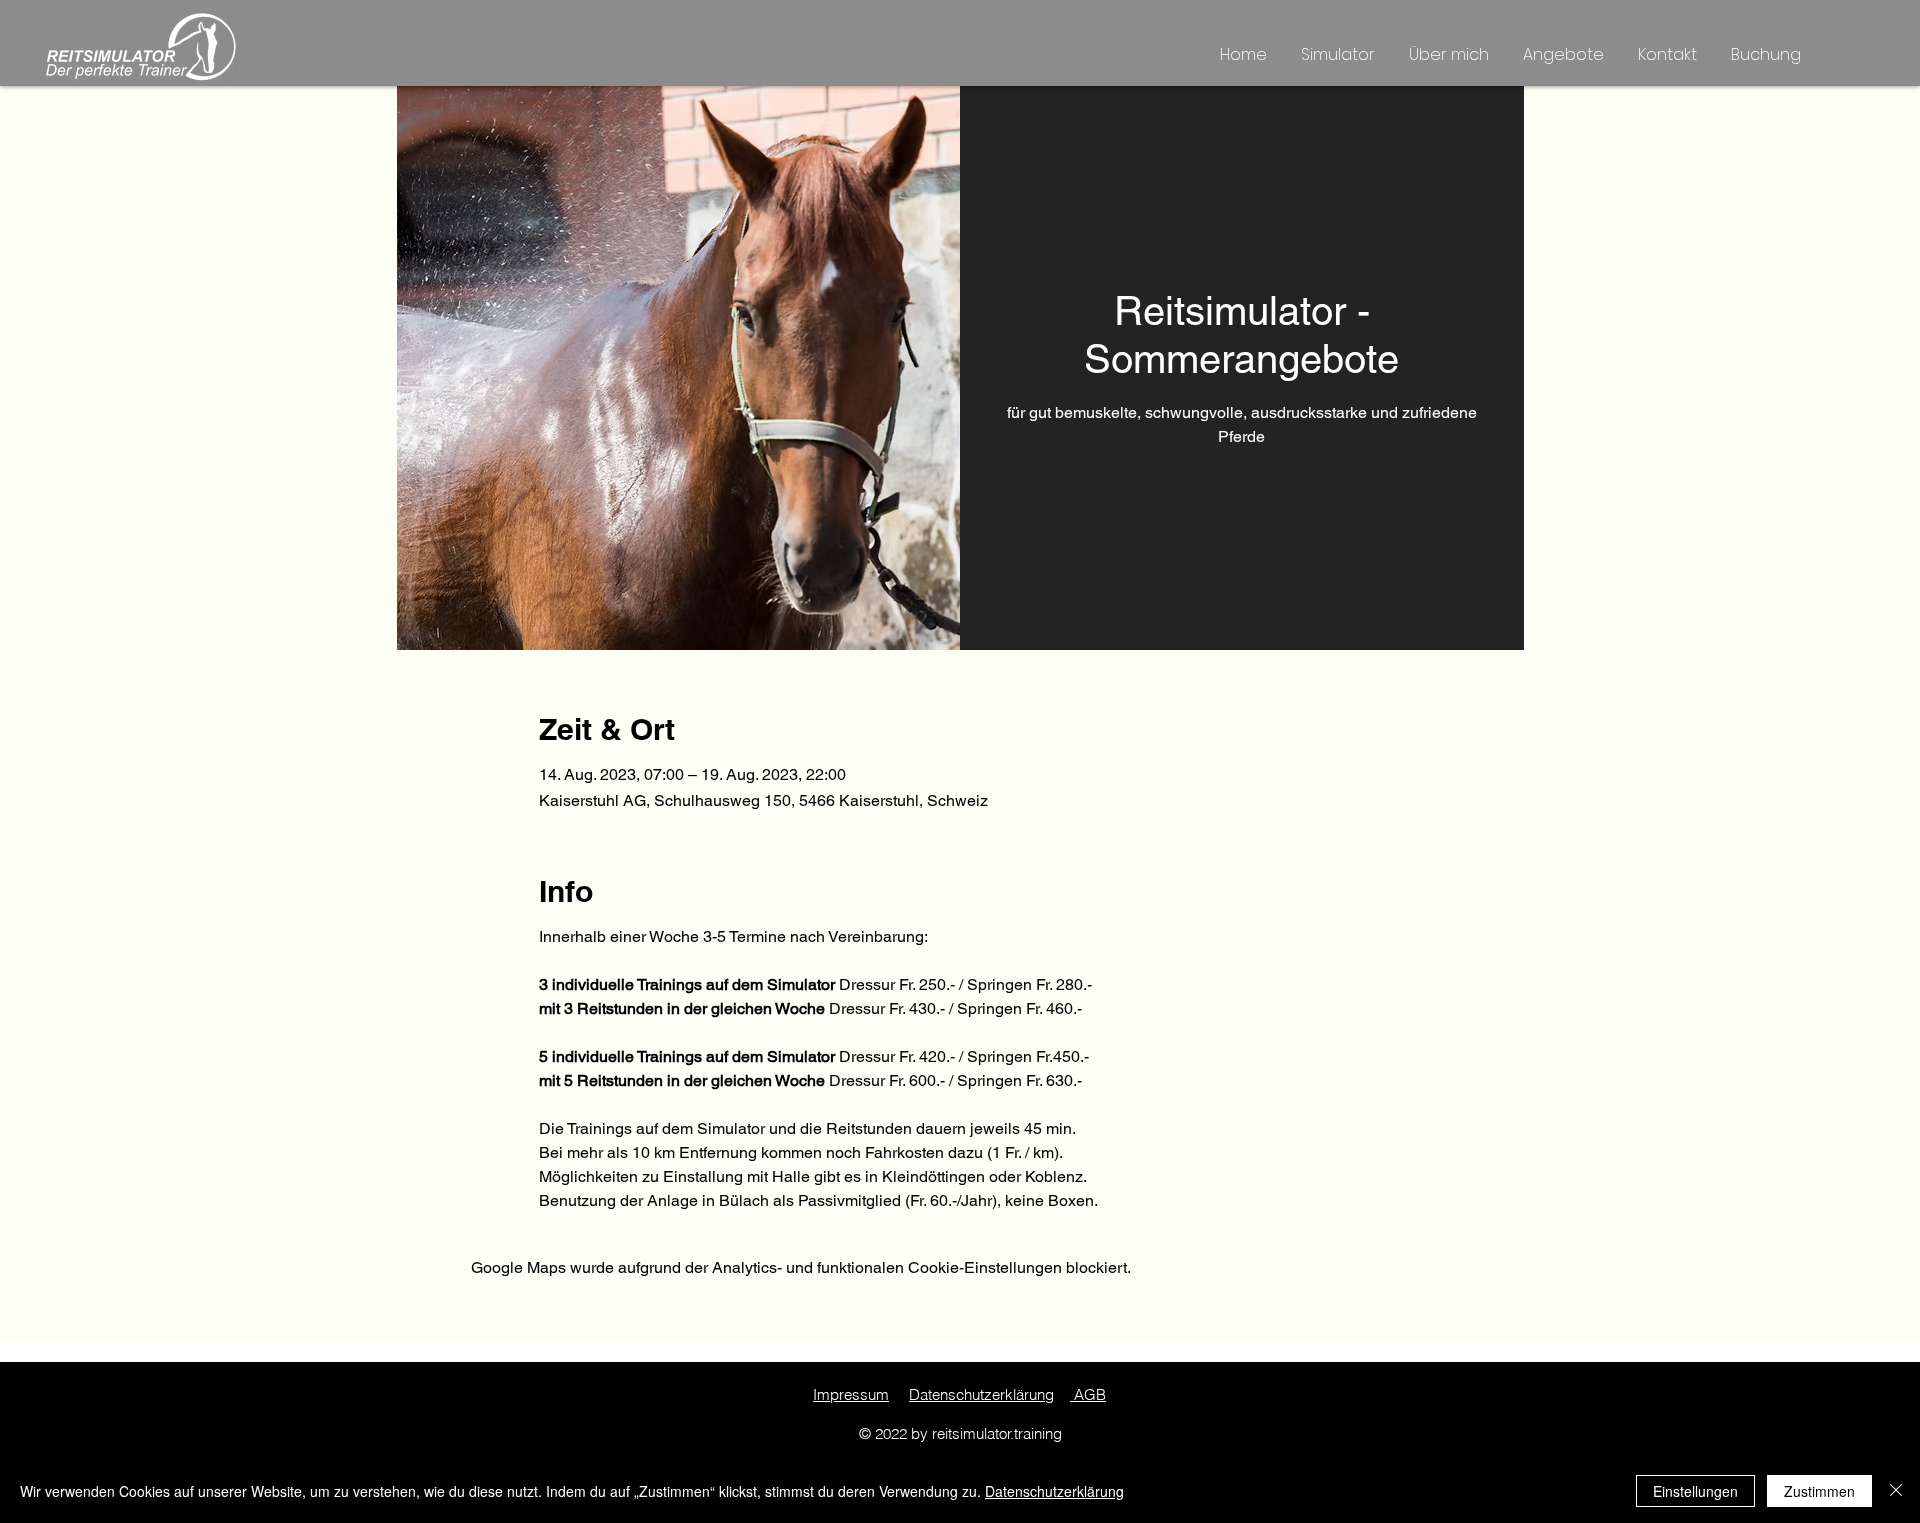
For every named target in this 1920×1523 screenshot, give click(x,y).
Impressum (851, 1394)
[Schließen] (1896, 1491)
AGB (1088, 1394)
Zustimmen (1819, 1491)
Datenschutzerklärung (981, 1394)
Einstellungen (1695, 1491)
